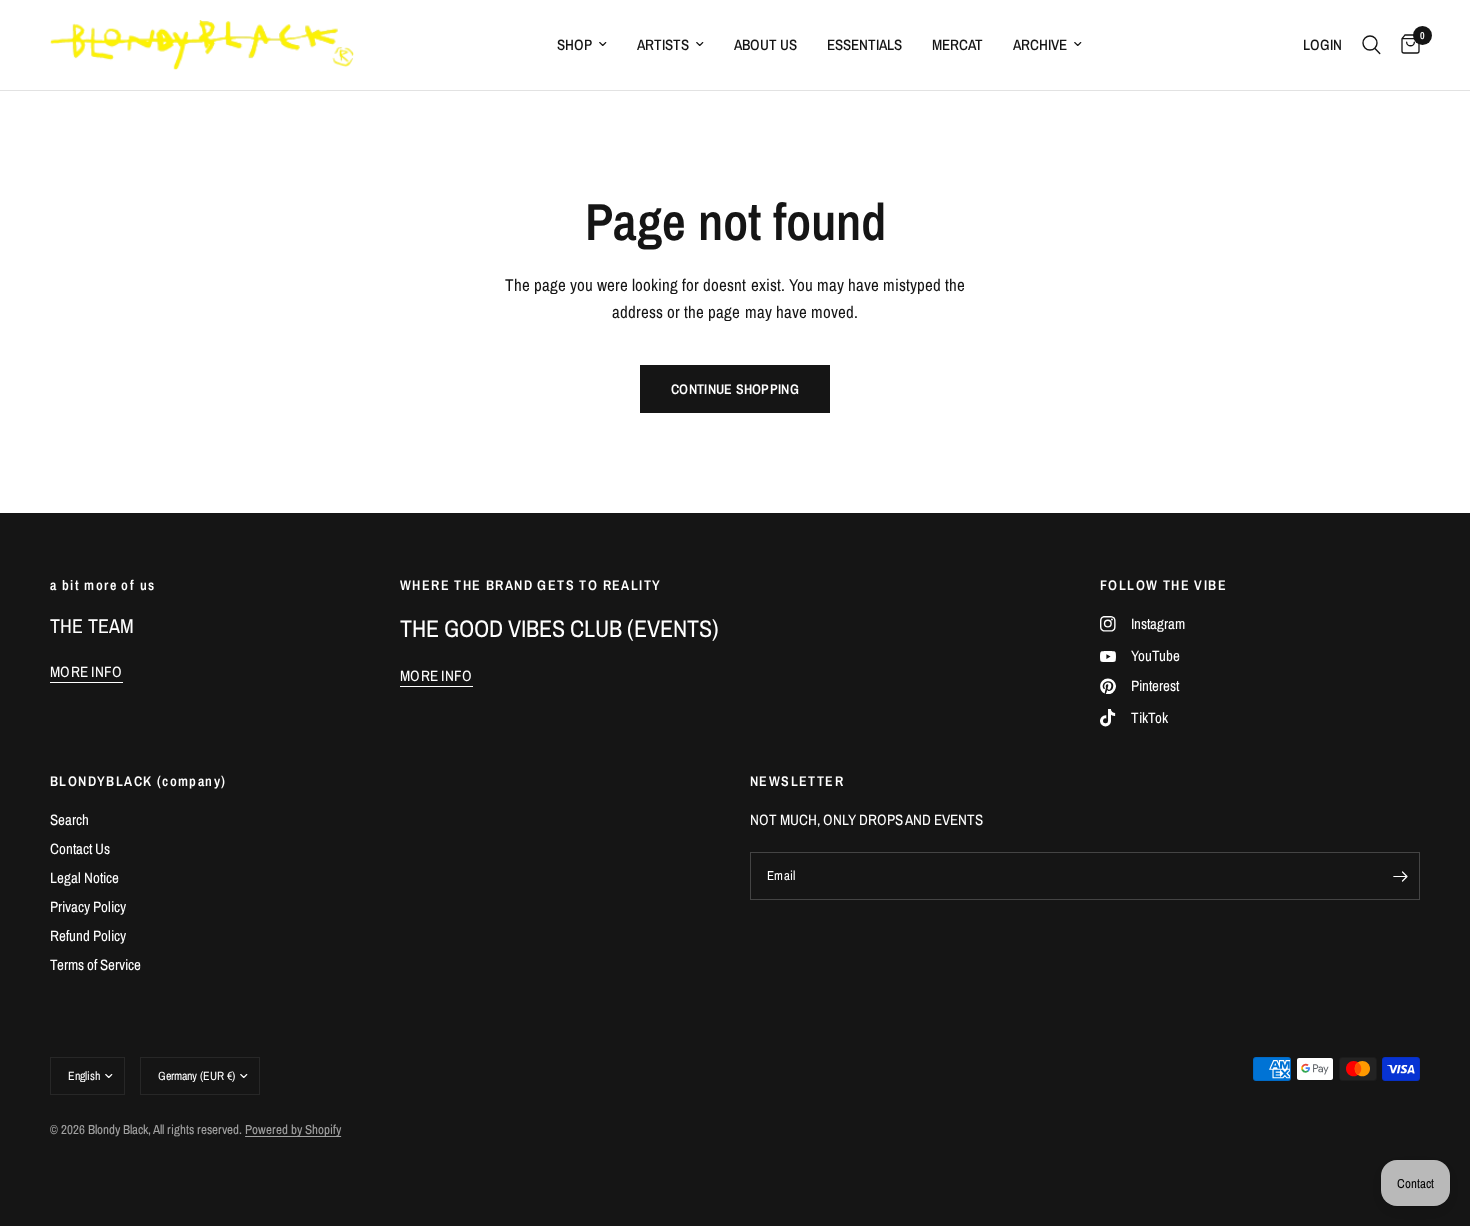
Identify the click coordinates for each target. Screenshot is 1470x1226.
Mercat (957, 44)
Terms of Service (95, 964)
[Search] (1371, 45)
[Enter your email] (1400, 876)
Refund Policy (88, 935)
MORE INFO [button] (86, 671)
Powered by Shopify (293, 1129)
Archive (1040, 44)
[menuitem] (582, 45)
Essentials (864, 44)
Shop (574, 44)
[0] (1405, 45)
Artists (663, 44)
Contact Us (80, 848)
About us (765, 44)
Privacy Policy (88, 906)
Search (69, 819)
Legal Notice (84, 877)
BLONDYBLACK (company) (138, 781)
